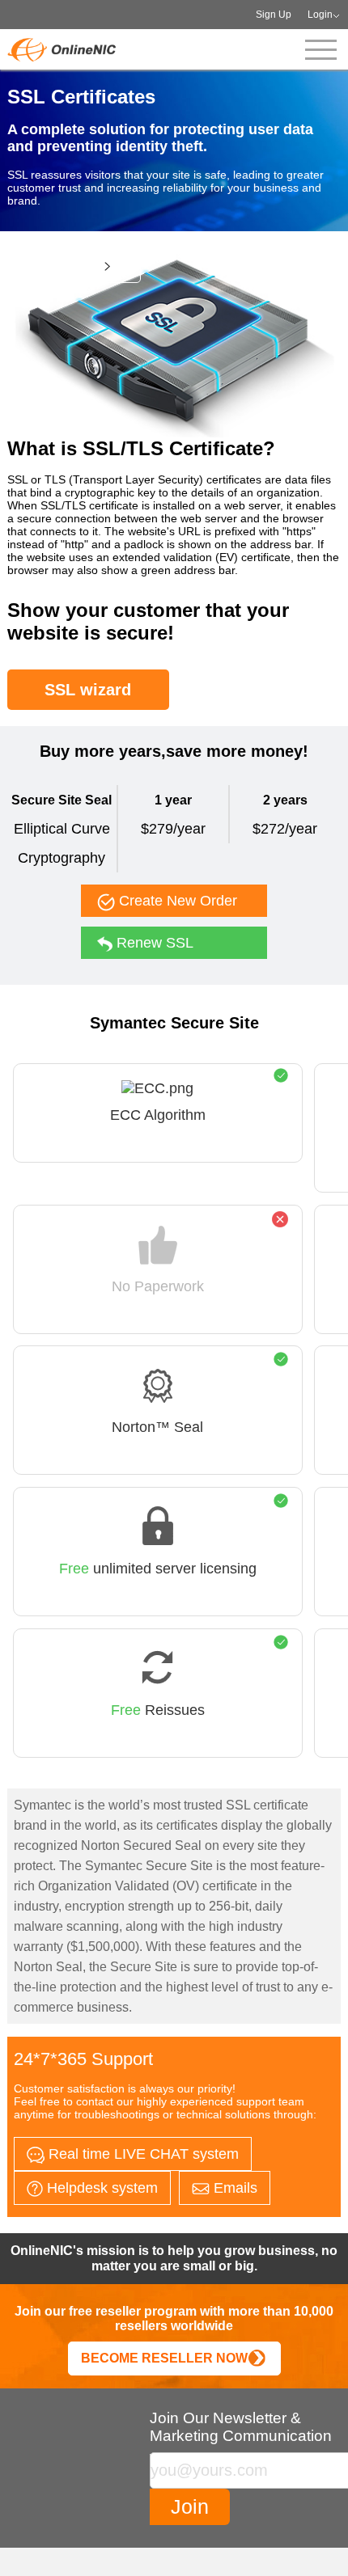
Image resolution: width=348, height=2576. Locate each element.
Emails (233, 2188)
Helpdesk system (100, 2188)
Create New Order (176, 901)
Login (320, 15)
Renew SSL (153, 943)
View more (66, 266)
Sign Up (274, 15)
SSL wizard (88, 690)
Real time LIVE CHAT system (142, 2154)
